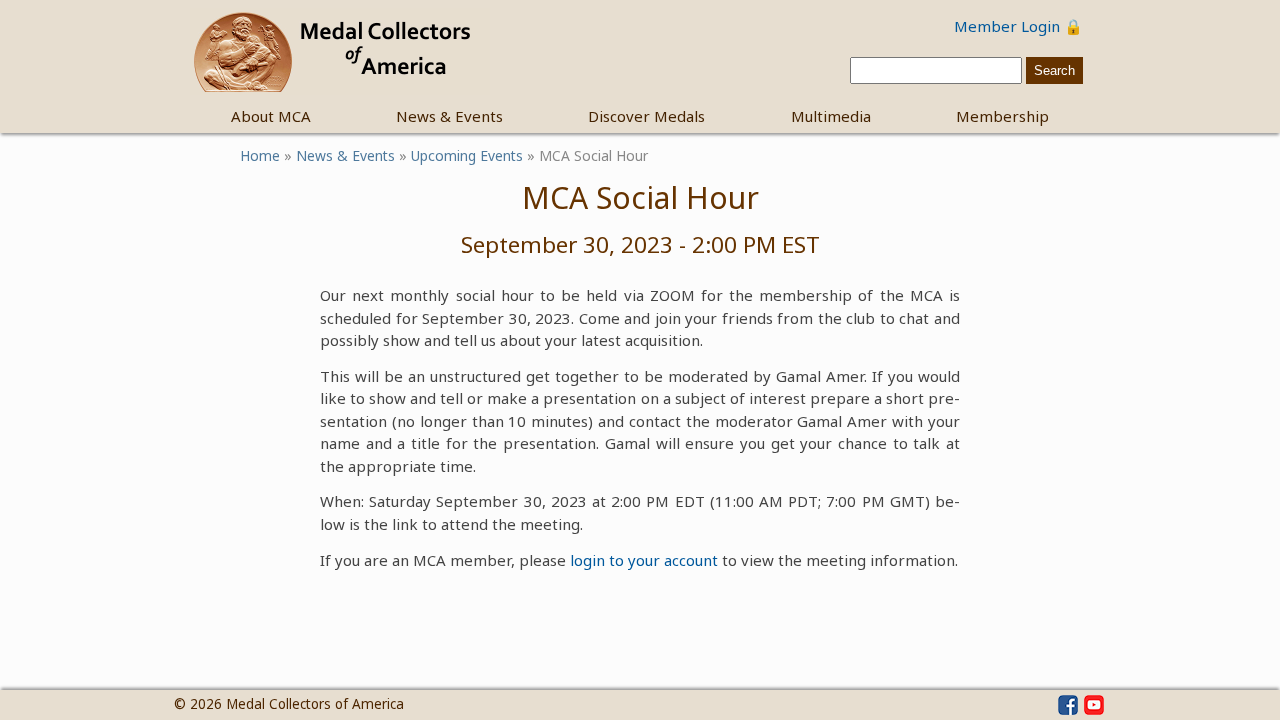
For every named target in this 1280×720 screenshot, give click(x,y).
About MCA (271, 116)
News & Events (449, 116)
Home (260, 155)
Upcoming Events (467, 155)
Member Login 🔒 (1018, 26)
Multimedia (831, 116)
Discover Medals (646, 116)
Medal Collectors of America (315, 704)
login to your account (644, 560)
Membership (1002, 116)
